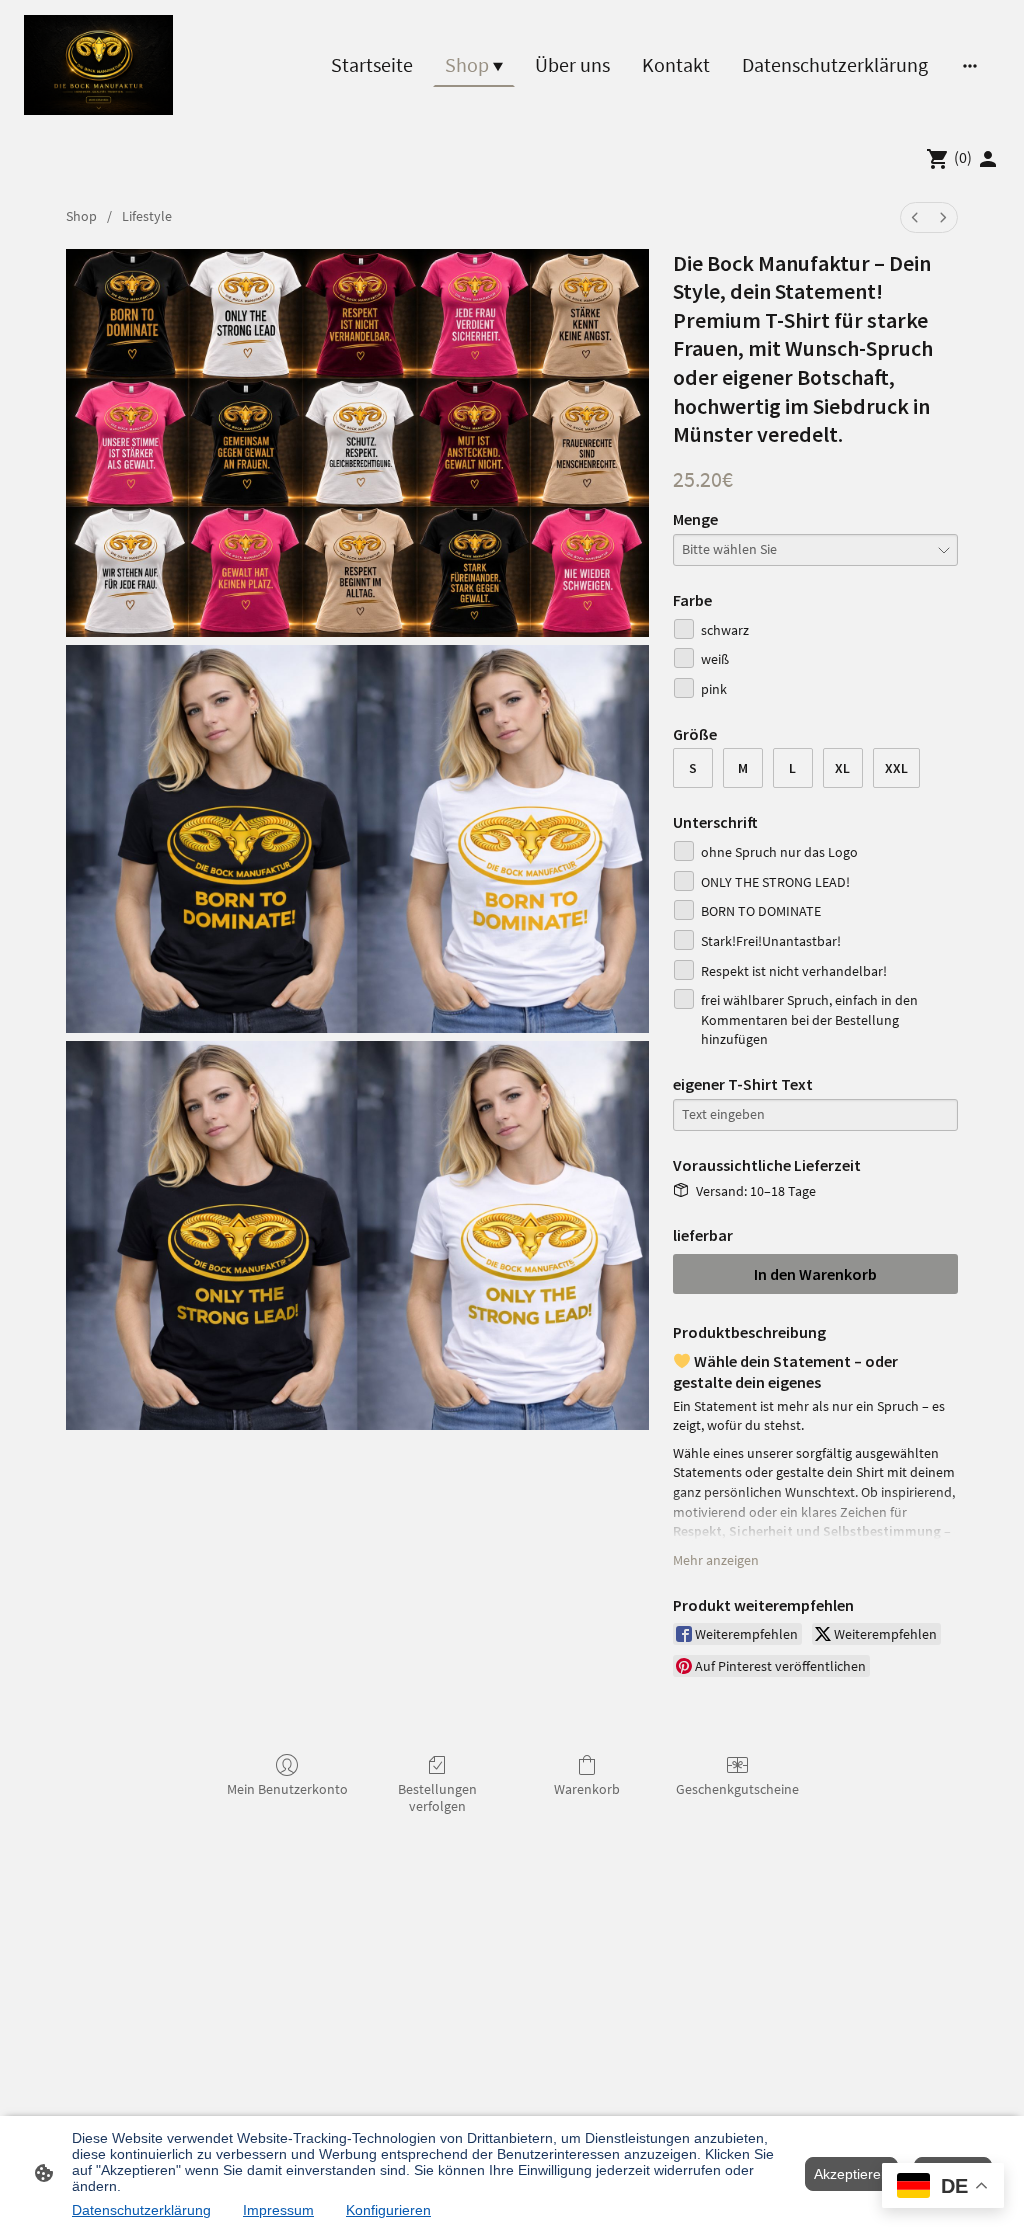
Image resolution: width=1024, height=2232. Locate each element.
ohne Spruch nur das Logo (779, 852)
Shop (81, 216)
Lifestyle (147, 216)
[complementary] (943, 2187)
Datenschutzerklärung (141, 2210)
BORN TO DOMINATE (761, 911)
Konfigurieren (388, 2210)
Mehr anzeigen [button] (716, 1560)
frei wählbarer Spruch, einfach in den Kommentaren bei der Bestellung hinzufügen (809, 1019)
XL (842, 768)
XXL (896, 768)
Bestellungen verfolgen (437, 1797)
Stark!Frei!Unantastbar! (771, 941)
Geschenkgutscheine (737, 1789)
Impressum (278, 2210)
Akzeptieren (851, 2174)
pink (714, 689)
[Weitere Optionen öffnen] (970, 64)
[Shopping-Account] (988, 159)
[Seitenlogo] (98, 65)
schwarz (725, 630)
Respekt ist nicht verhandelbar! (794, 971)
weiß (715, 659)
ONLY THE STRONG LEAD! (775, 882)
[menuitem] (915, 217)
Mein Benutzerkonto (287, 1789)
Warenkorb (587, 1789)
